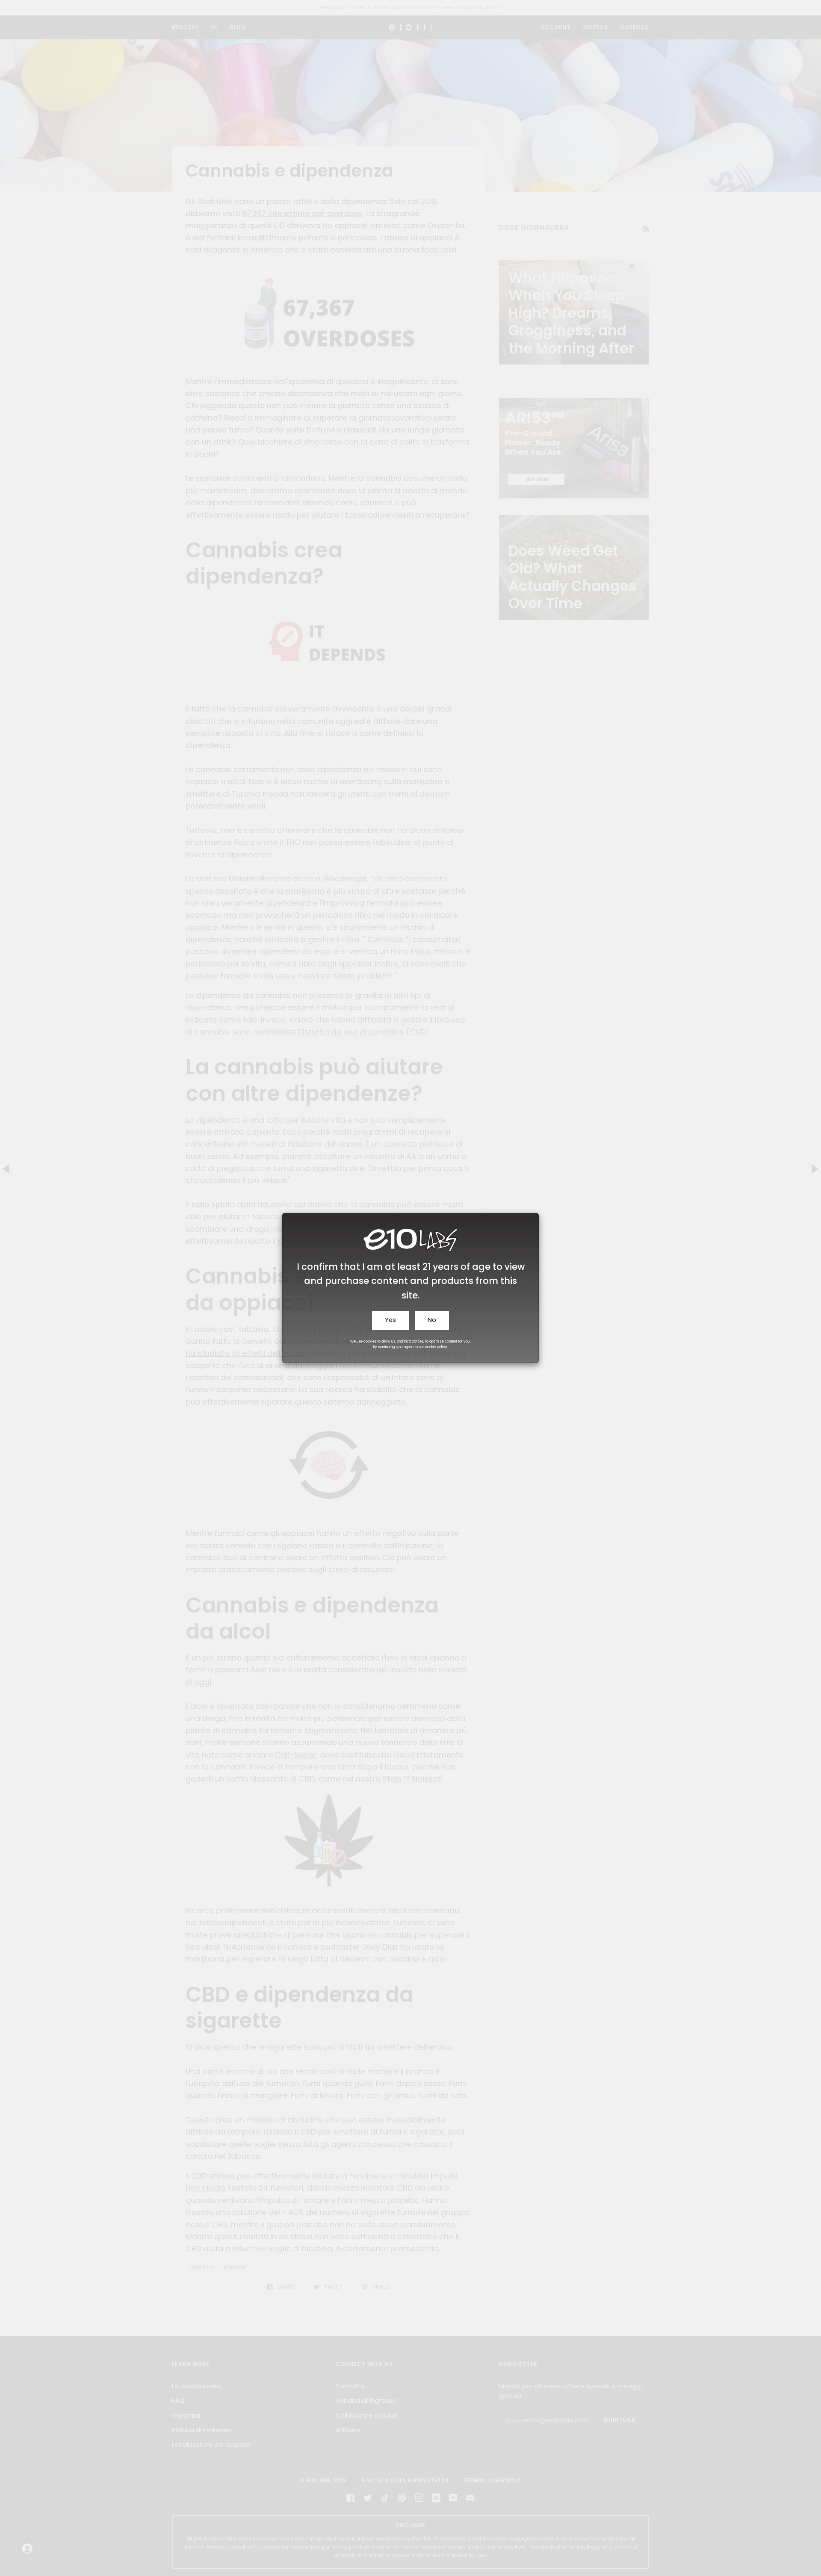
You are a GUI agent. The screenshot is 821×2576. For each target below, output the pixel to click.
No (432, 1320)
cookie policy (436, 1347)
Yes (390, 1320)
